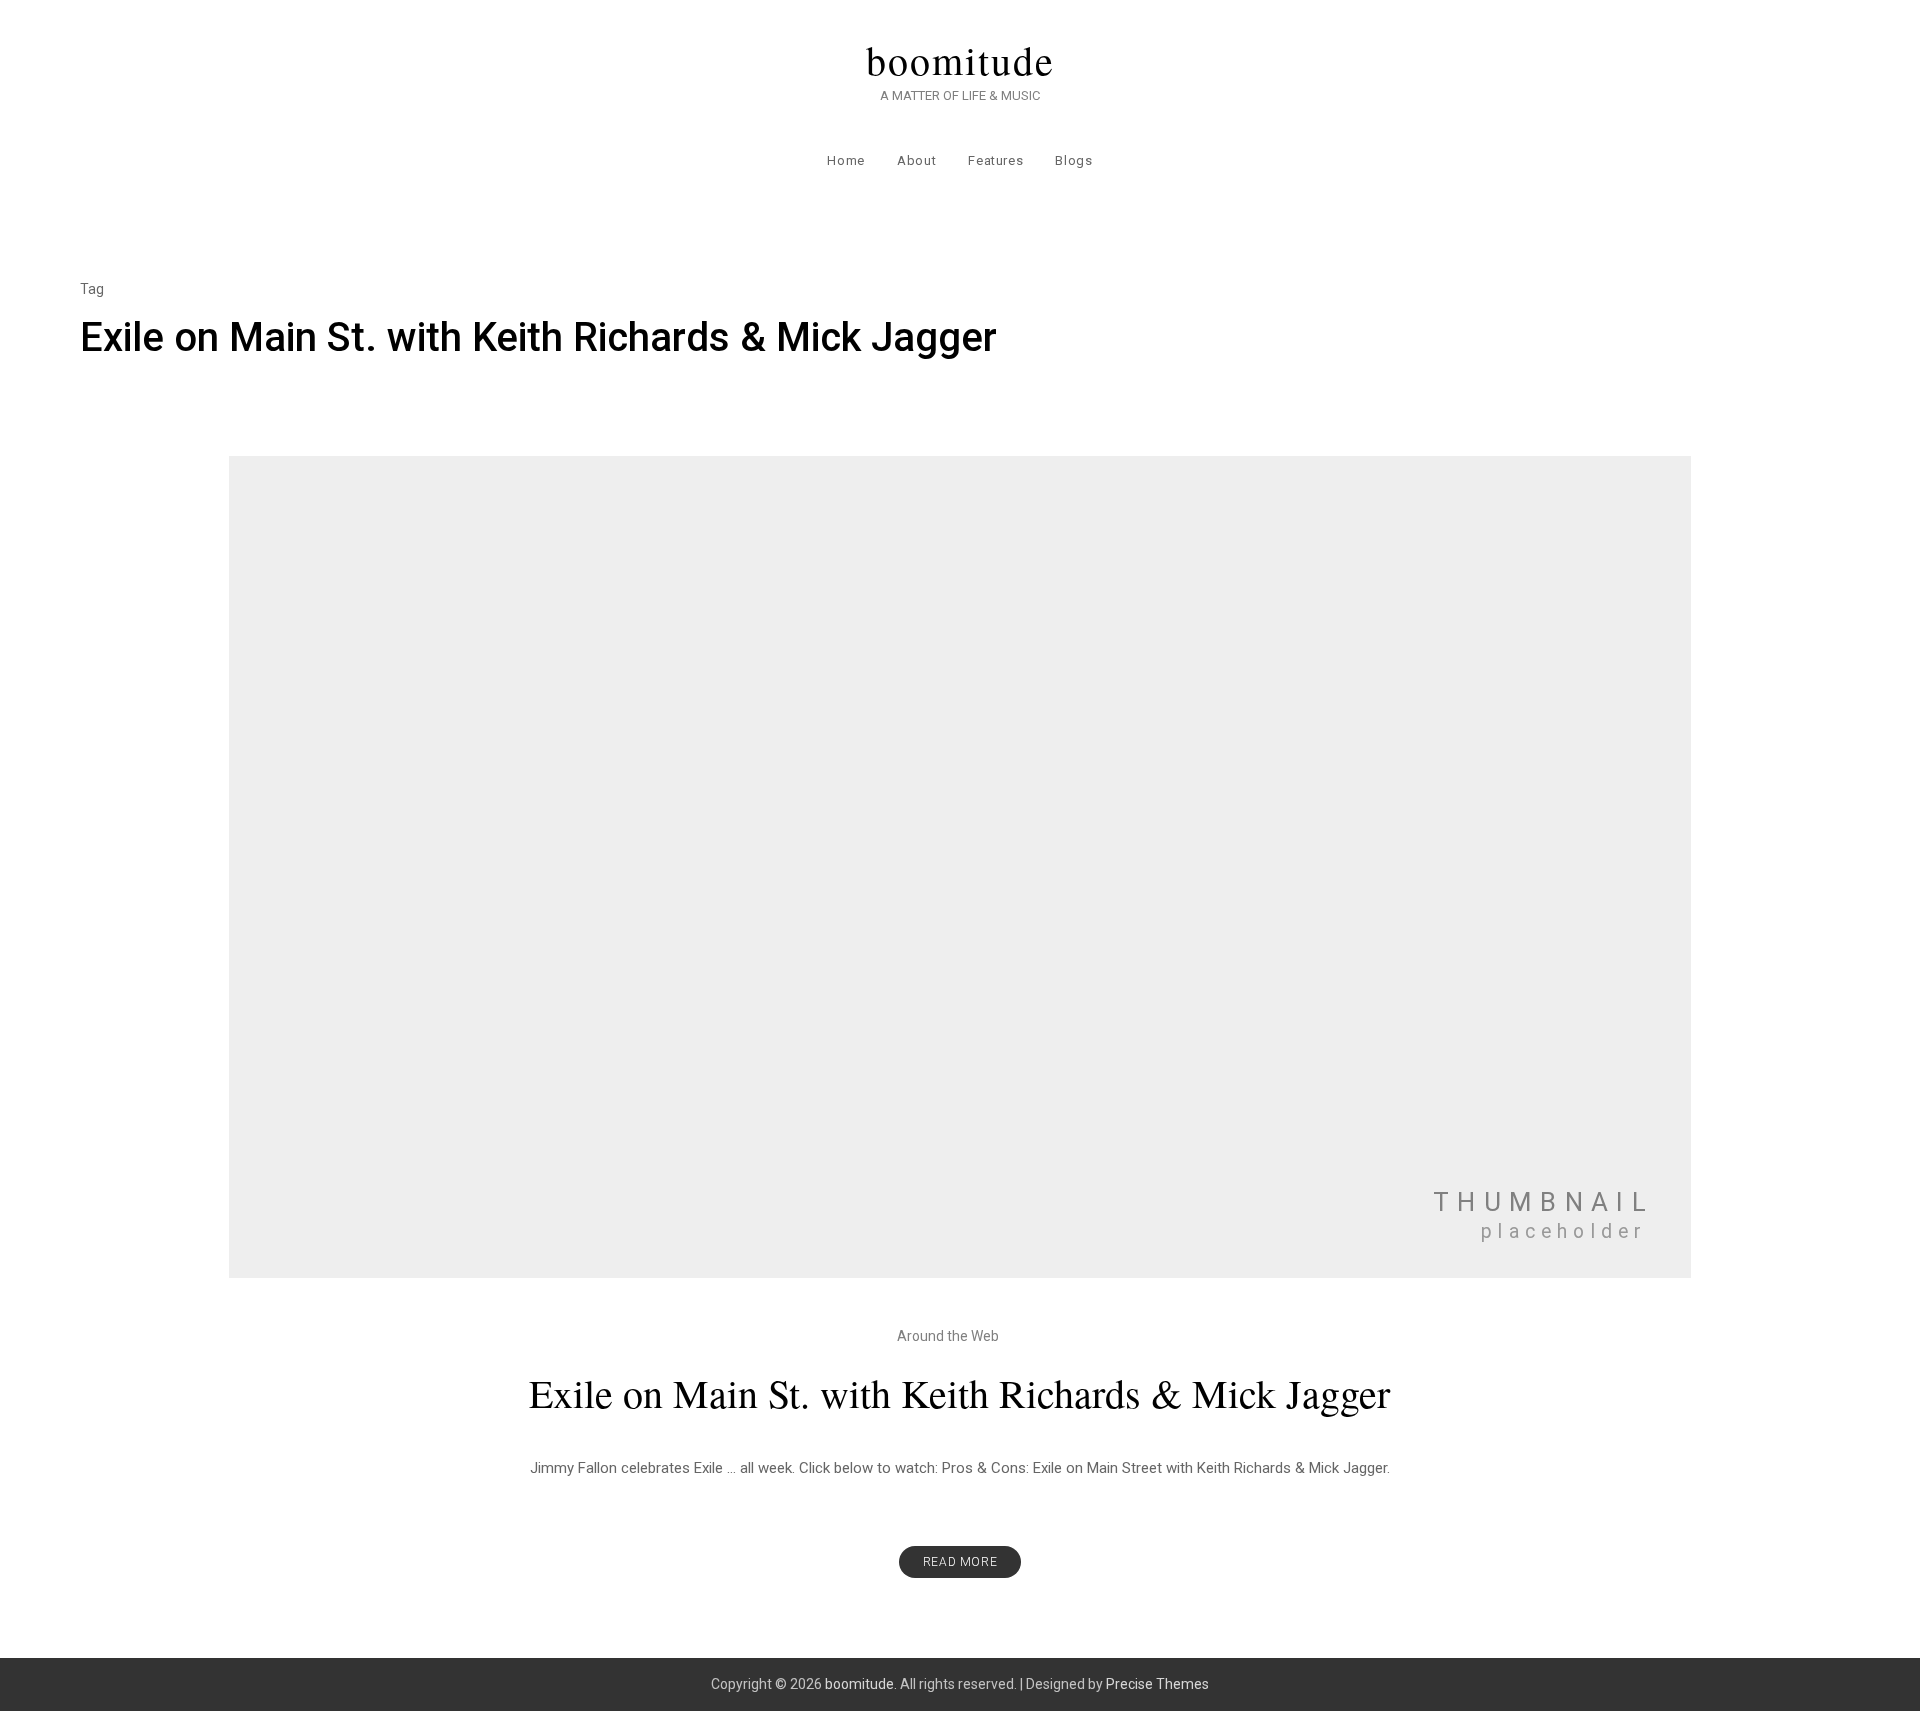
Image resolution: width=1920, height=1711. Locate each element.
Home (846, 160)
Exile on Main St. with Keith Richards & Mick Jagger (959, 1392)
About (916, 160)
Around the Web (948, 1336)
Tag (92, 289)
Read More (960, 1562)
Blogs (1073, 160)
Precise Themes (1157, 1684)
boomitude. (861, 1684)
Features (995, 160)
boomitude (960, 60)
